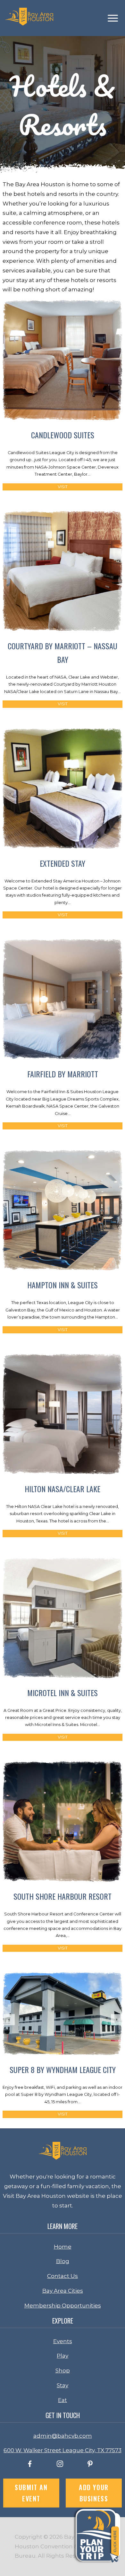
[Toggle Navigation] (113, 18)
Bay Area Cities (63, 2291)
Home (63, 2247)
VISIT (63, 487)
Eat (63, 2400)
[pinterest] (90, 2465)
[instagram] (60, 2465)
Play (63, 2356)
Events (63, 2341)
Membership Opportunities (63, 2306)
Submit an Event (31, 2493)
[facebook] (30, 2465)
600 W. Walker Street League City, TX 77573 (63, 2450)
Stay (63, 2385)
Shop (63, 2370)
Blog (63, 2261)
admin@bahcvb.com (63, 2436)
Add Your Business (94, 2493)
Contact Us (63, 2276)
